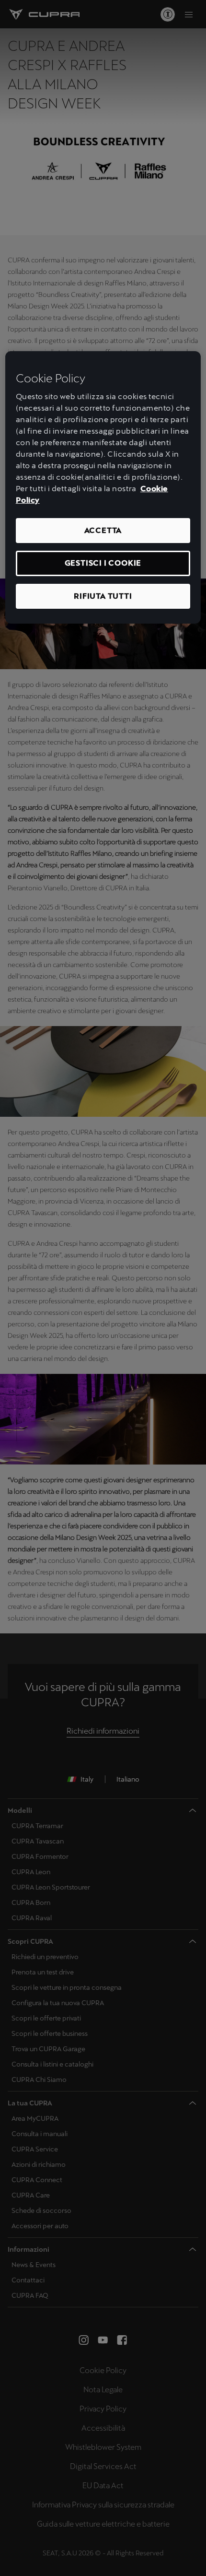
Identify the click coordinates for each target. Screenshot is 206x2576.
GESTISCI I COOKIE (103, 563)
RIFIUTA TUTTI (103, 596)
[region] (103, 488)
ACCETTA (103, 530)
